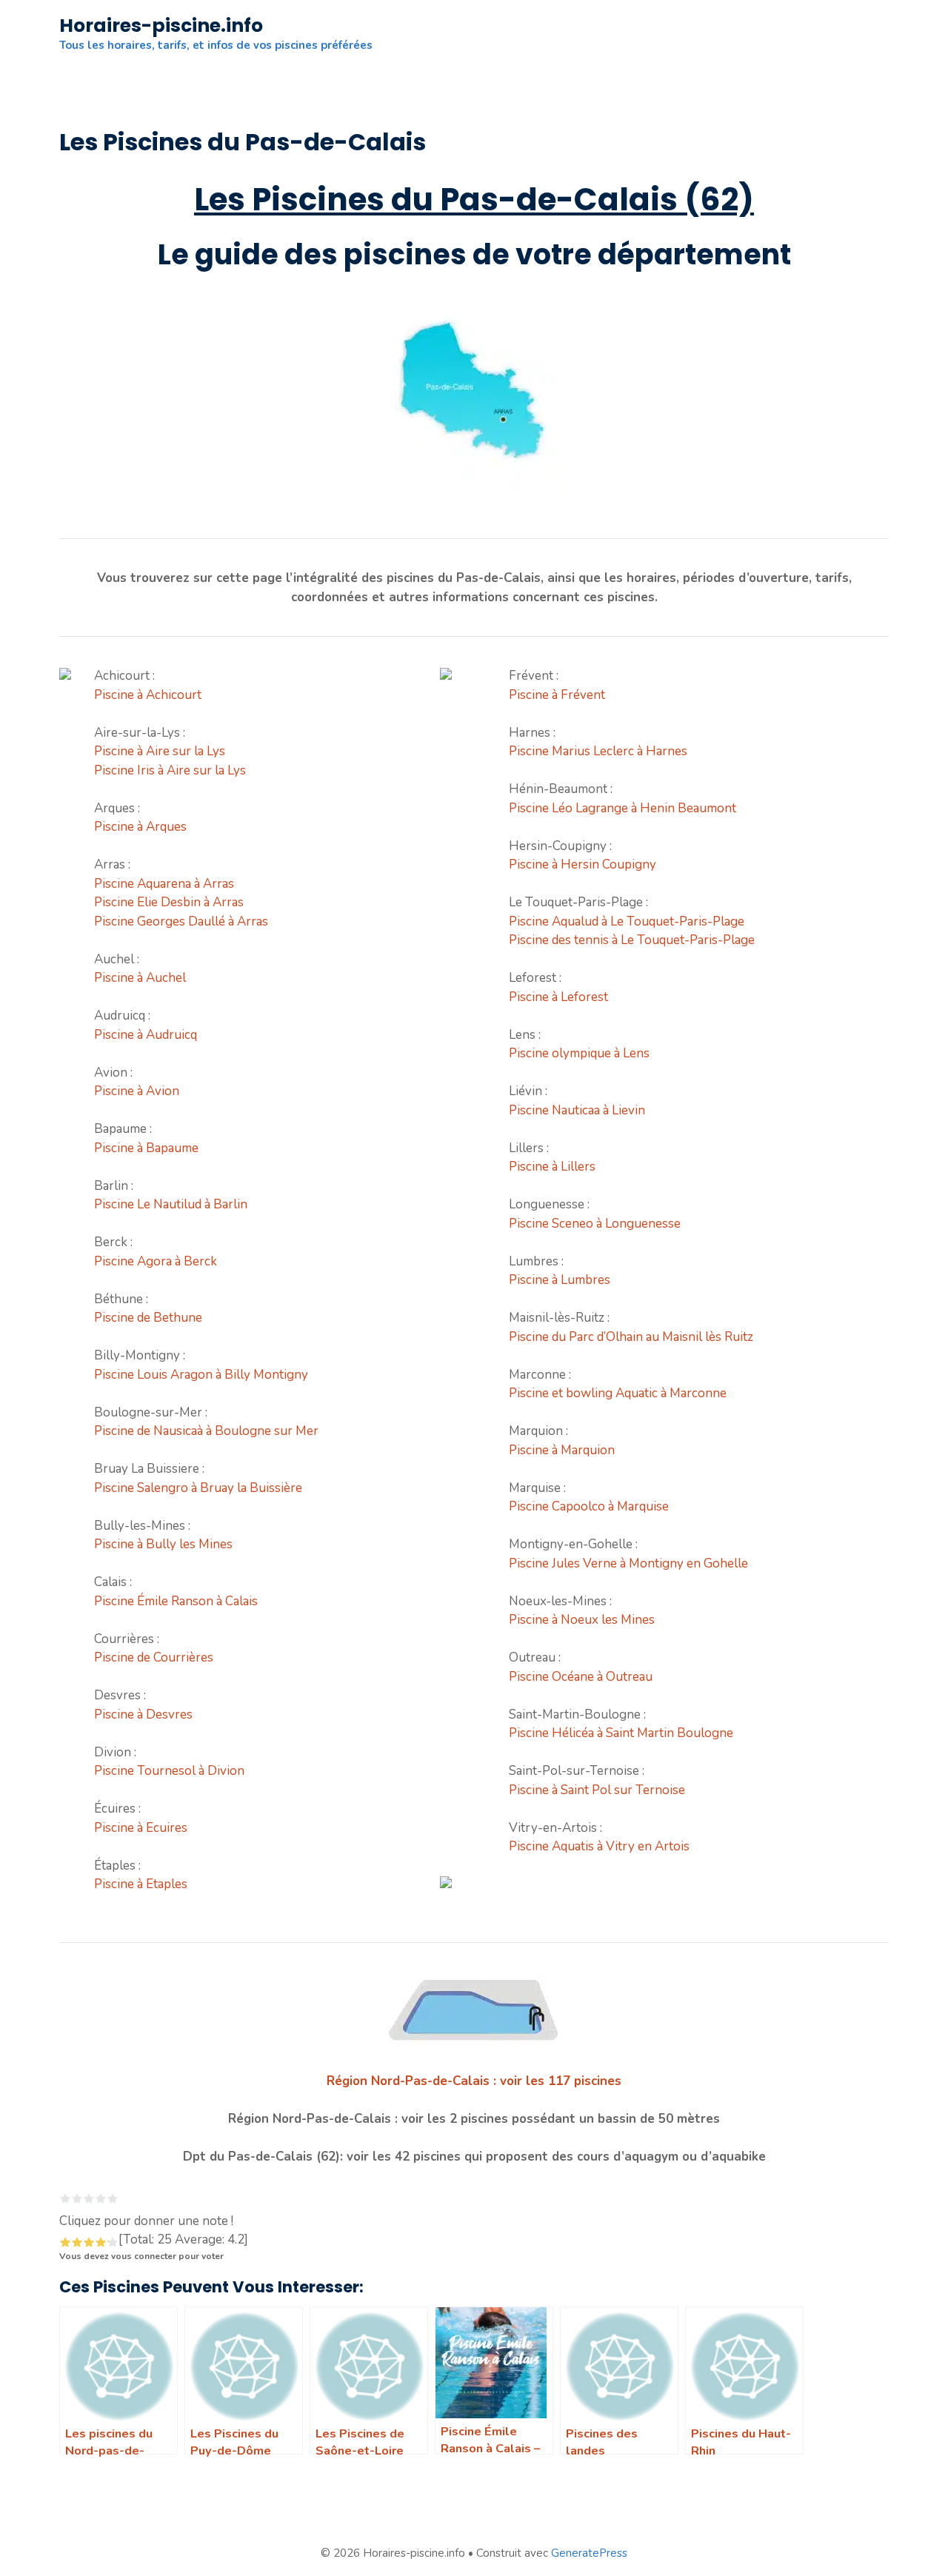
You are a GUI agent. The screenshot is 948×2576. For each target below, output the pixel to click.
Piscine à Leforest (558, 997)
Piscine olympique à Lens (579, 1053)
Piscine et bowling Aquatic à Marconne (618, 1393)
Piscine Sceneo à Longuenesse (595, 1224)
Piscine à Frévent (557, 695)
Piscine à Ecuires (141, 1828)
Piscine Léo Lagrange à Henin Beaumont (622, 808)
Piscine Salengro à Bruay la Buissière (198, 1488)
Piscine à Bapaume (146, 1148)
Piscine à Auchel (140, 978)
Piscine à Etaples (141, 1884)
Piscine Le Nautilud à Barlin (171, 1204)
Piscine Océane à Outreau (581, 1677)
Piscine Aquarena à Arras (164, 884)
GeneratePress (589, 2553)
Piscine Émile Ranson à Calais (176, 1601)
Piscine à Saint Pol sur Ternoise (597, 1790)
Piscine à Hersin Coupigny (583, 864)
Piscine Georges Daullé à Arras (181, 921)
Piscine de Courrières (154, 1657)
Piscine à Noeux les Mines (582, 1620)
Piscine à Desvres (143, 1714)
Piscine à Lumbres (560, 1280)
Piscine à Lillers (552, 1167)
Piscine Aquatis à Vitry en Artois (599, 1846)
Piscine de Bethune (148, 1318)
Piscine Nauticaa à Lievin (577, 1110)
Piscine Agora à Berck (156, 1261)
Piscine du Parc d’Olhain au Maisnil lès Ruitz (631, 1337)
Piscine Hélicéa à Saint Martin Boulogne (621, 1733)
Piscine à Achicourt (148, 695)
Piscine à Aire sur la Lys (160, 751)
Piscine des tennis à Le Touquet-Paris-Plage (632, 940)
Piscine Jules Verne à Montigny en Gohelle (628, 1563)
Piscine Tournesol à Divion (169, 1771)
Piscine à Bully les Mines (163, 1544)
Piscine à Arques (140, 827)
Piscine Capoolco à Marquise (589, 1506)
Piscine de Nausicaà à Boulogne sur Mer (206, 1431)
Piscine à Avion (137, 1091)
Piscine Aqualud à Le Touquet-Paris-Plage (627, 921)
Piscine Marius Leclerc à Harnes (598, 751)
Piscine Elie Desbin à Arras (169, 902)
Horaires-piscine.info (161, 26)
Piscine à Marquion (562, 1450)
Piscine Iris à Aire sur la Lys (170, 770)
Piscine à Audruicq (146, 1035)
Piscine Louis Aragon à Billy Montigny (201, 1375)
